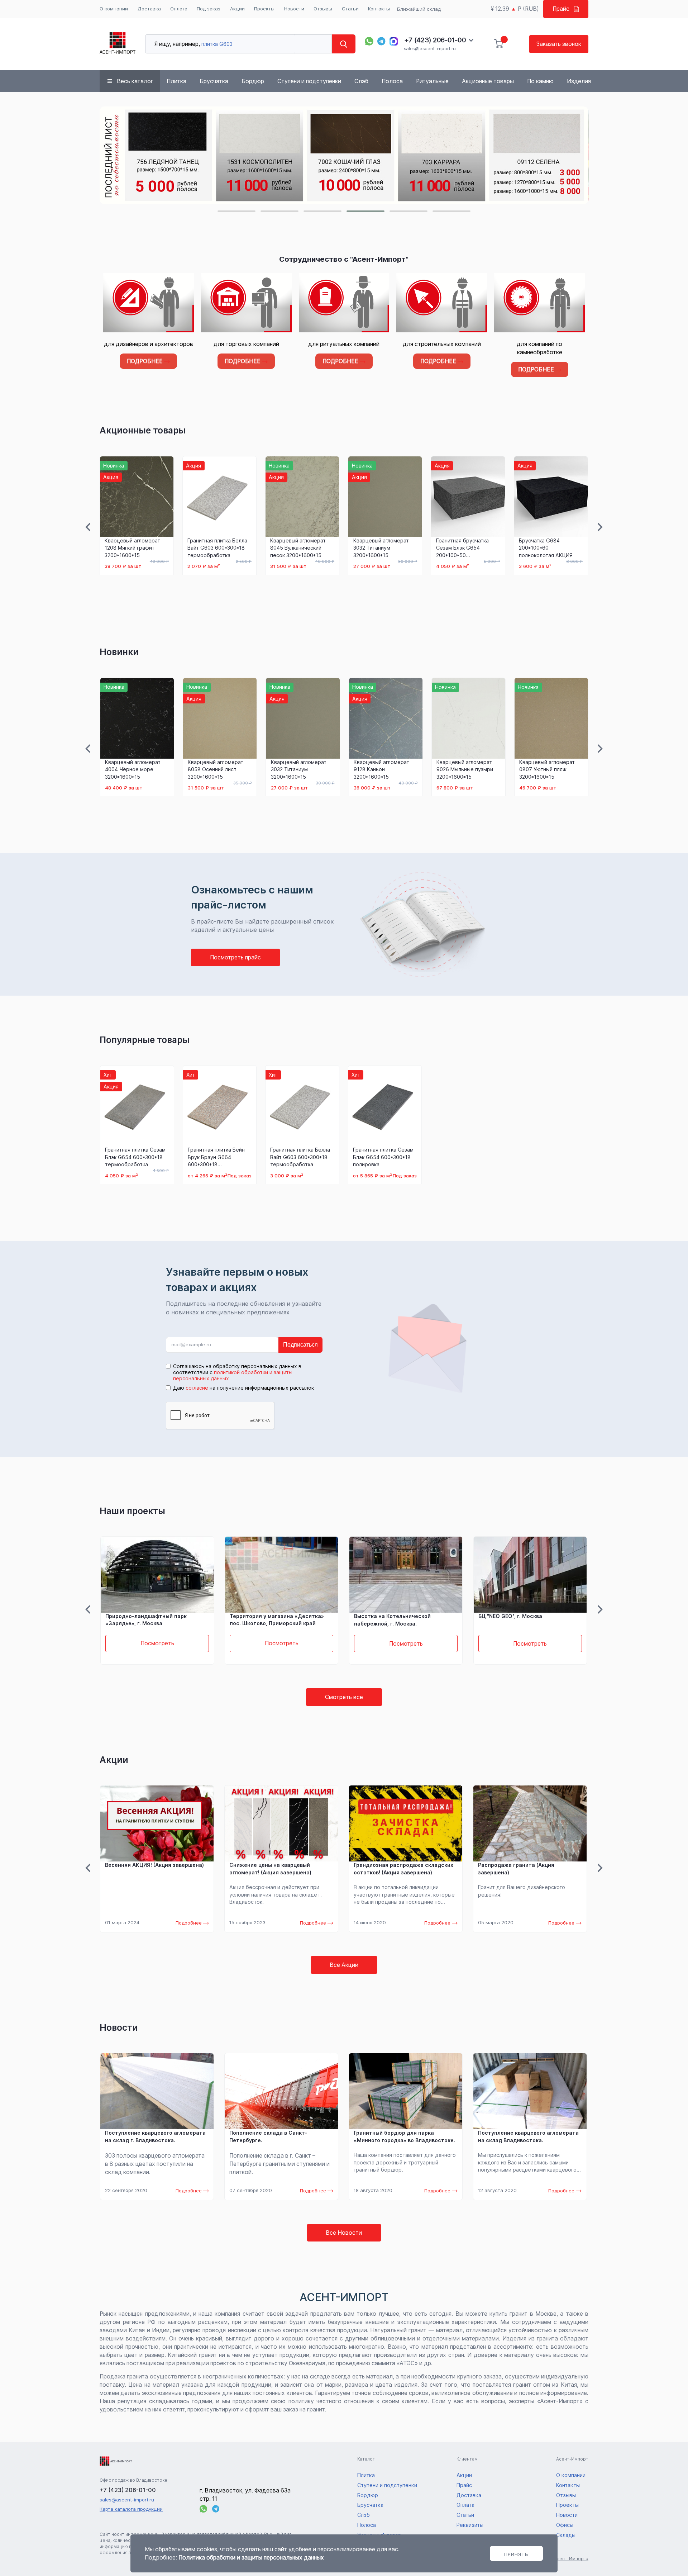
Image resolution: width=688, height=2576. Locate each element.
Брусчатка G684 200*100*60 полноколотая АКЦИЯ (546, 548)
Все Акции (344, 1965)
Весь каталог (135, 81)
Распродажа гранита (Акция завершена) (516, 1869)
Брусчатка (214, 81)
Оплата (179, 9)
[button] (236, 211)
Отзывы (323, 9)
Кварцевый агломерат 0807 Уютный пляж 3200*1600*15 (547, 769)
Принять (516, 2554)
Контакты (379, 9)
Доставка (149, 9)
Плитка (176, 81)
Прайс (561, 9)
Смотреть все (344, 1697)
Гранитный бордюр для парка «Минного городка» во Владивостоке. (404, 2136)
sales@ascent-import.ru (430, 48)
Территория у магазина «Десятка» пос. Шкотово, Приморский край (277, 1620)
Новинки (119, 652)
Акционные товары (488, 81)
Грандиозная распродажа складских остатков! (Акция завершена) (403, 1869)
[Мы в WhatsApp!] (369, 41)
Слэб (361, 81)
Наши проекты (132, 1511)
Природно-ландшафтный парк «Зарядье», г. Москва (146, 1620)
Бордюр (253, 81)
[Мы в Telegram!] (382, 41)
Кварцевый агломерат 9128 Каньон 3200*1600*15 (381, 769)
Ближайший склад (419, 9)
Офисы (565, 2525)
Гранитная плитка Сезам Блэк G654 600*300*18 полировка (383, 1157)
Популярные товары (145, 1040)
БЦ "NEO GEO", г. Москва (510, 1616)
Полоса (392, 81)
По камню (540, 81)
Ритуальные (432, 81)
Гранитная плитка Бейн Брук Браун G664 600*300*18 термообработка (216, 1157)
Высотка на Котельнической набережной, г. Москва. (392, 1620)
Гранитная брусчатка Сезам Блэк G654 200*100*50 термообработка (462, 548)
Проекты (264, 9)
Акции (237, 9)
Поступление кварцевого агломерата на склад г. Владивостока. (155, 2136)
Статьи (350, 9)
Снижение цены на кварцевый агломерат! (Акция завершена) (270, 1869)
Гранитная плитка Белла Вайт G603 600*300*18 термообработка (217, 548)
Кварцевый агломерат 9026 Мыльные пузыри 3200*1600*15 (465, 769)
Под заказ (209, 9)
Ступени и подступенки (309, 81)
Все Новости (344, 2233)
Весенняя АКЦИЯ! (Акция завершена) (154, 1865)
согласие (197, 1388)
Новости (294, 9)
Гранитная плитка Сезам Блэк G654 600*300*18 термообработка (135, 1157)
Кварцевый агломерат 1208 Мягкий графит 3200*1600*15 (132, 548)
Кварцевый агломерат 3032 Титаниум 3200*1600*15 (381, 548)
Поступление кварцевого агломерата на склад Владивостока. (528, 2136)
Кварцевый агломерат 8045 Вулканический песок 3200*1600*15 (298, 548)
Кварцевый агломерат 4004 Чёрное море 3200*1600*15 (133, 769)
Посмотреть (157, 1644)
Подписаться (300, 1345)
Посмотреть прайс (235, 957)
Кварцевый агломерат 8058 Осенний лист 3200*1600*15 (216, 769)
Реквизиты (470, 2525)
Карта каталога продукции (131, 2509)
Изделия (579, 81)
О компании (114, 9)
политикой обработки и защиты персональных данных (233, 1375)
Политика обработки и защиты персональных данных (251, 2558)
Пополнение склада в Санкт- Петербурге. (268, 2136)
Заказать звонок (559, 44)
